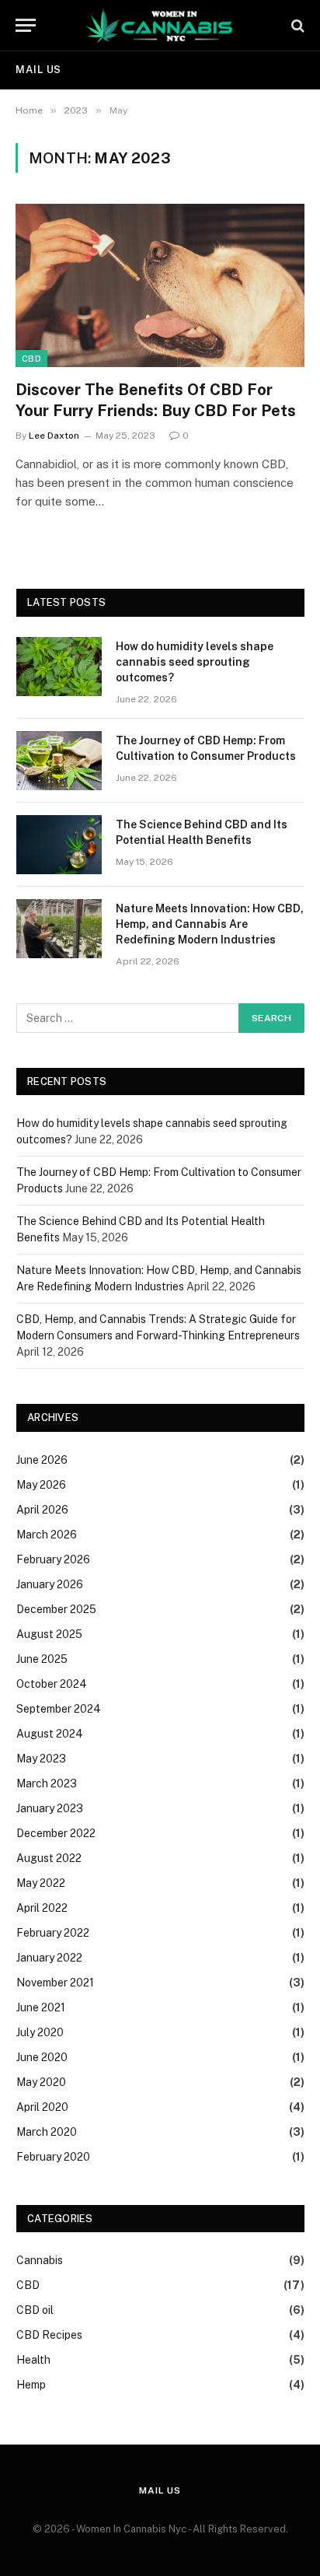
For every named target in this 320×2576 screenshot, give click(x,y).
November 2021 (55, 1983)
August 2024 (50, 1734)
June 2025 (42, 1659)
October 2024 (52, 1684)
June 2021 (41, 2007)
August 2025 (49, 1634)
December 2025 (56, 1609)
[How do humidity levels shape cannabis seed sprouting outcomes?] (59, 667)
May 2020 (41, 2082)
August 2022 (49, 1858)
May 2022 (41, 1883)
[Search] (296, 25)
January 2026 (50, 1584)
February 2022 (53, 1933)
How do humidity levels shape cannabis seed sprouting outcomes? (195, 662)
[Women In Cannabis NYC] (160, 25)
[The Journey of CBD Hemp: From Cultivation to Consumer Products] (59, 761)
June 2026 (42, 1460)
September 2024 (59, 1709)
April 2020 (42, 2107)
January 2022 (49, 1958)
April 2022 (42, 1908)
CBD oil (35, 2310)
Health (33, 2360)
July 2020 (40, 2032)
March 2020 (47, 2132)
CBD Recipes (49, 2335)
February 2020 (53, 2157)
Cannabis (40, 2260)
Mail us (38, 70)
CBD (31, 359)
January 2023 (50, 1808)
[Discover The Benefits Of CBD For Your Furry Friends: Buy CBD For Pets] (160, 285)
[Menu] (26, 25)
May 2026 (41, 1485)
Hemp (31, 2385)
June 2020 (42, 2057)
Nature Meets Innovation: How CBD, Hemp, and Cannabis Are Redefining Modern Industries (210, 924)
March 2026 (47, 1535)
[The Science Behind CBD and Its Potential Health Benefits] (59, 845)
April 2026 (42, 1510)
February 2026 (53, 1559)
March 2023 (47, 1783)
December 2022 (56, 1833)
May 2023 (41, 1759)
